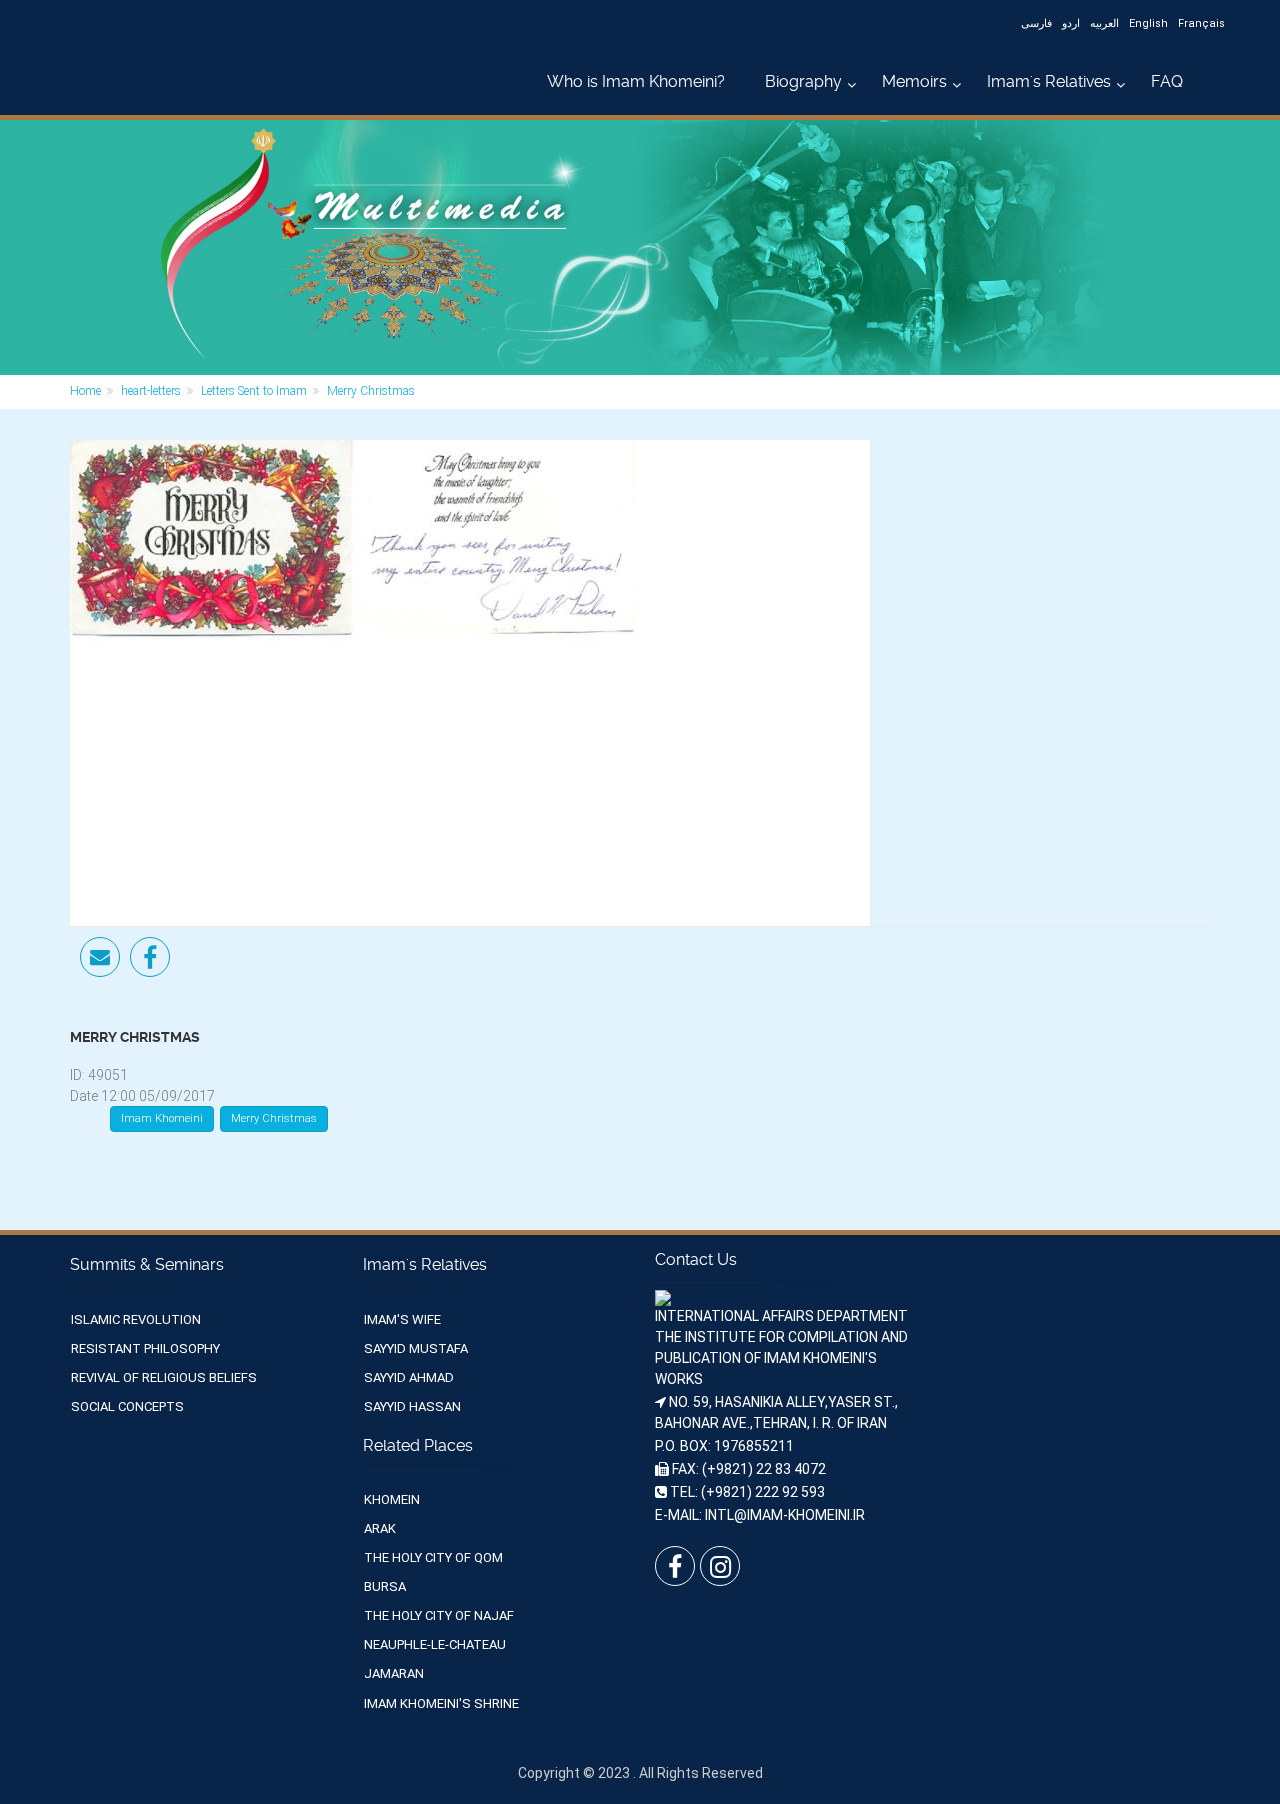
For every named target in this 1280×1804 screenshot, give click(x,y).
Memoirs (914, 81)
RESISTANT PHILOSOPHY (145, 1348)
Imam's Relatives (1049, 81)
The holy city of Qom (433, 1557)
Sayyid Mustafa (416, 1348)
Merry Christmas (274, 1118)
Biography (803, 81)
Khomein (392, 1499)
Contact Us (696, 1259)
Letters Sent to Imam (254, 391)
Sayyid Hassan (412, 1406)
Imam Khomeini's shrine (441, 1703)
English (1148, 23)
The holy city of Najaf (439, 1615)
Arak (380, 1528)
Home (85, 391)
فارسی (1036, 23)
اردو (1071, 23)
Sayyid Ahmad (409, 1377)
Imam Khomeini (162, 1118)
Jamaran (394, 1673)
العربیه (1104, 23)
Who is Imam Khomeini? (636, 81)
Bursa (385, 1586)
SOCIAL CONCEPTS (127, 1406)
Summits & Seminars (147, 1264)
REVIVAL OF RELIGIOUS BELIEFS (164, 1377)
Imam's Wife (402, 1319)
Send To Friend (100, 957)
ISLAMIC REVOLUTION (136, 1319)
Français (1201, 23)
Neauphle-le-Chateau (435, 1644)
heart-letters (151, 391)
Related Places (418, 1445)
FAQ (1167, 81)
